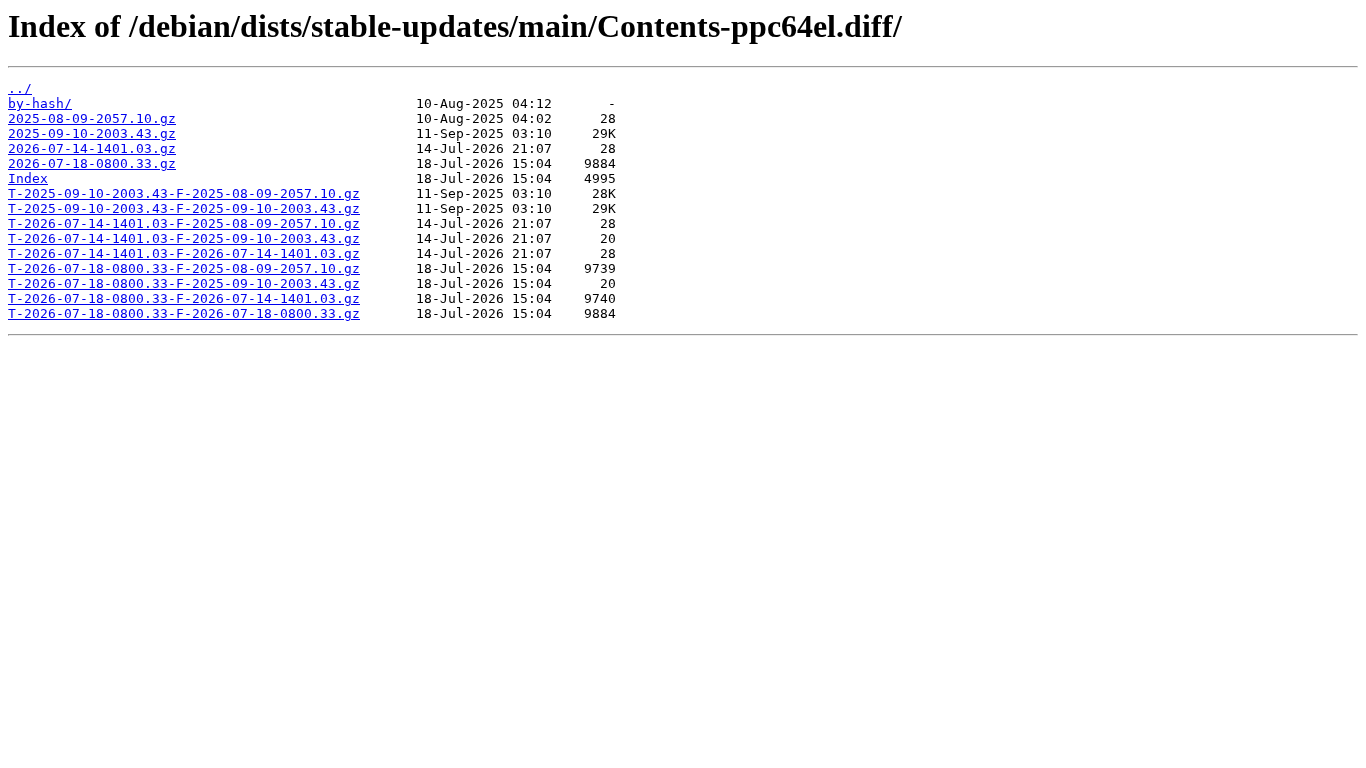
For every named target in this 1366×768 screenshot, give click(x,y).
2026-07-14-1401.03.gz (92, 148)
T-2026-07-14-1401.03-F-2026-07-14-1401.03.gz (184, 253)
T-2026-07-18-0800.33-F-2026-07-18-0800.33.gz (184, 313)
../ (20, 88)
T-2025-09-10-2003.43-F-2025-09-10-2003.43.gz (184, 208)
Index (28, 178)
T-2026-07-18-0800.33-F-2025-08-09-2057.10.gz (184, 268)
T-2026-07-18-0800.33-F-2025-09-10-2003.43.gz (184, 283)
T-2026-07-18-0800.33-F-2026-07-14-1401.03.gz (184, 298)
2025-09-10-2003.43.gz (92, 133)
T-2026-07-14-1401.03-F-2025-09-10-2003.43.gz (184, 238)
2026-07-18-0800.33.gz (92, 163)
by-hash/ (40, 103)
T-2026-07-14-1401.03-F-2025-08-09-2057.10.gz (184, 223)
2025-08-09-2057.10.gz (92, 118)
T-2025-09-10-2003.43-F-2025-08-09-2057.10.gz (184, 193)
